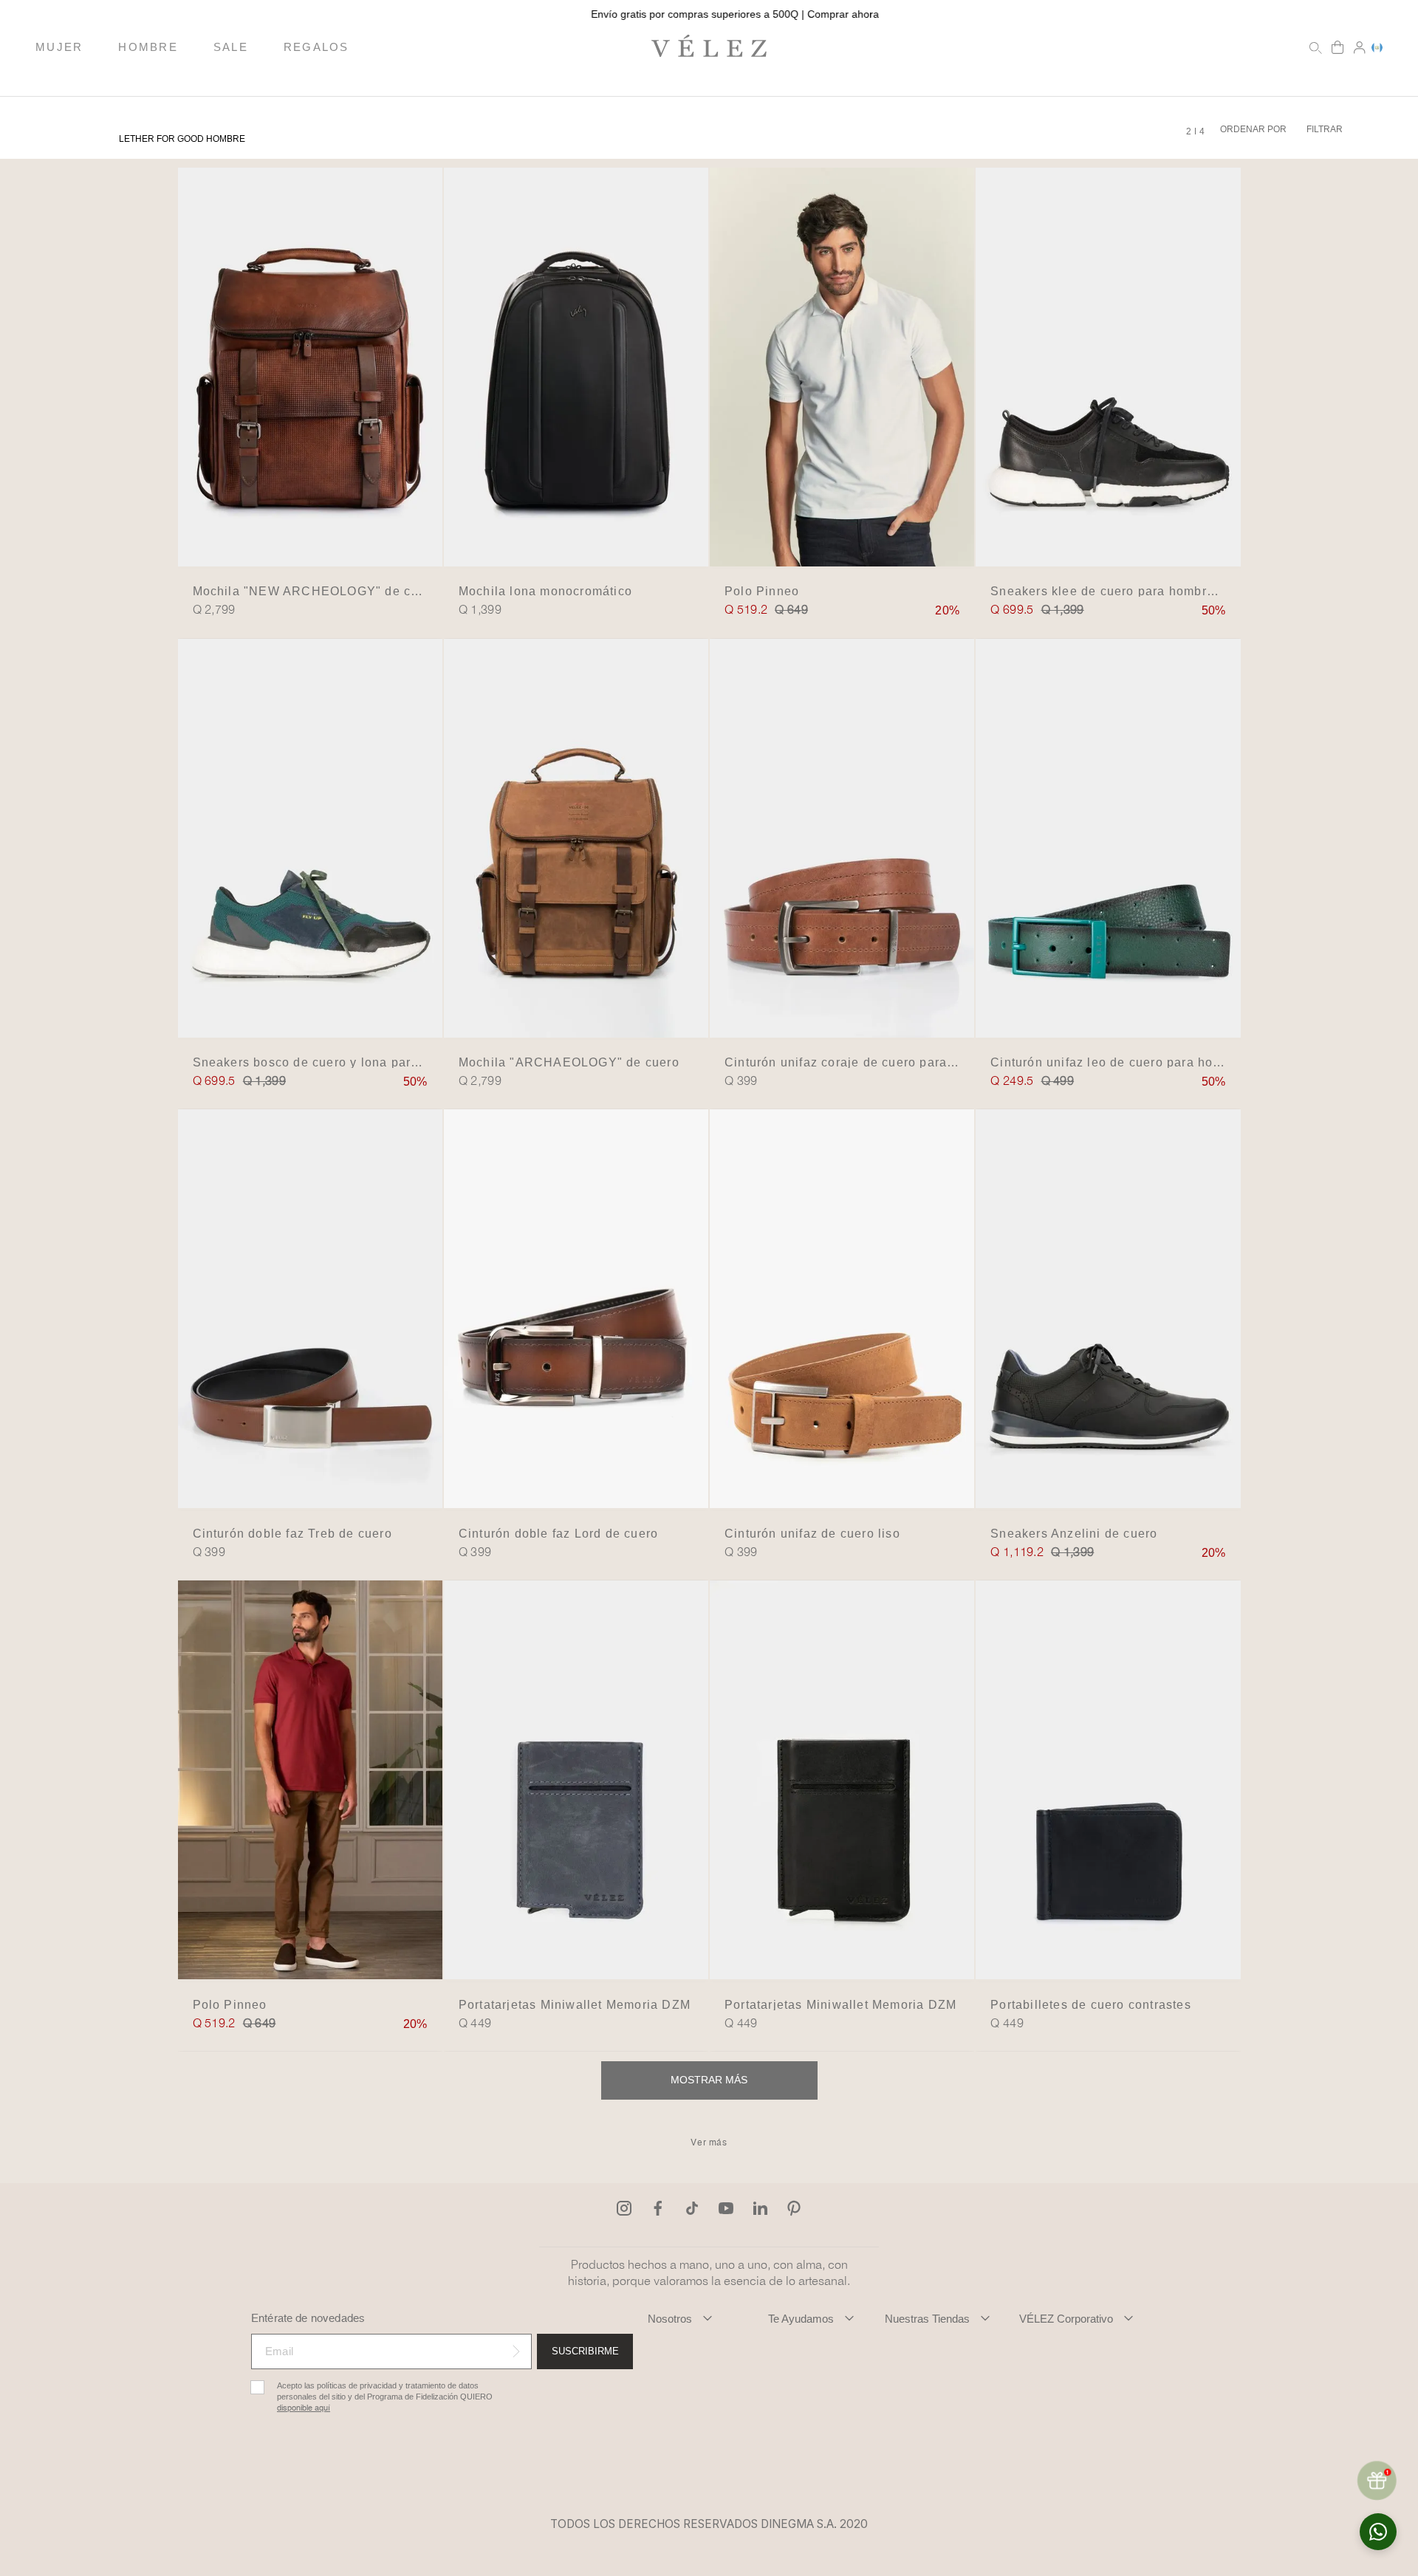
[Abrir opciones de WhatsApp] (1378, 2532)
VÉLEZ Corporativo (1066, 2319)
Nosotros (670, 2319)
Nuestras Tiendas (927, 2319)
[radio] (1189, 131)
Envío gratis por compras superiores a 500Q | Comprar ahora (709, 14)
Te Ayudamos (801, 2319)
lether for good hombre (182, 139)
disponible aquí (304, 2408)
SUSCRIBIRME (585, 2351)
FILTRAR (1325, 129)
